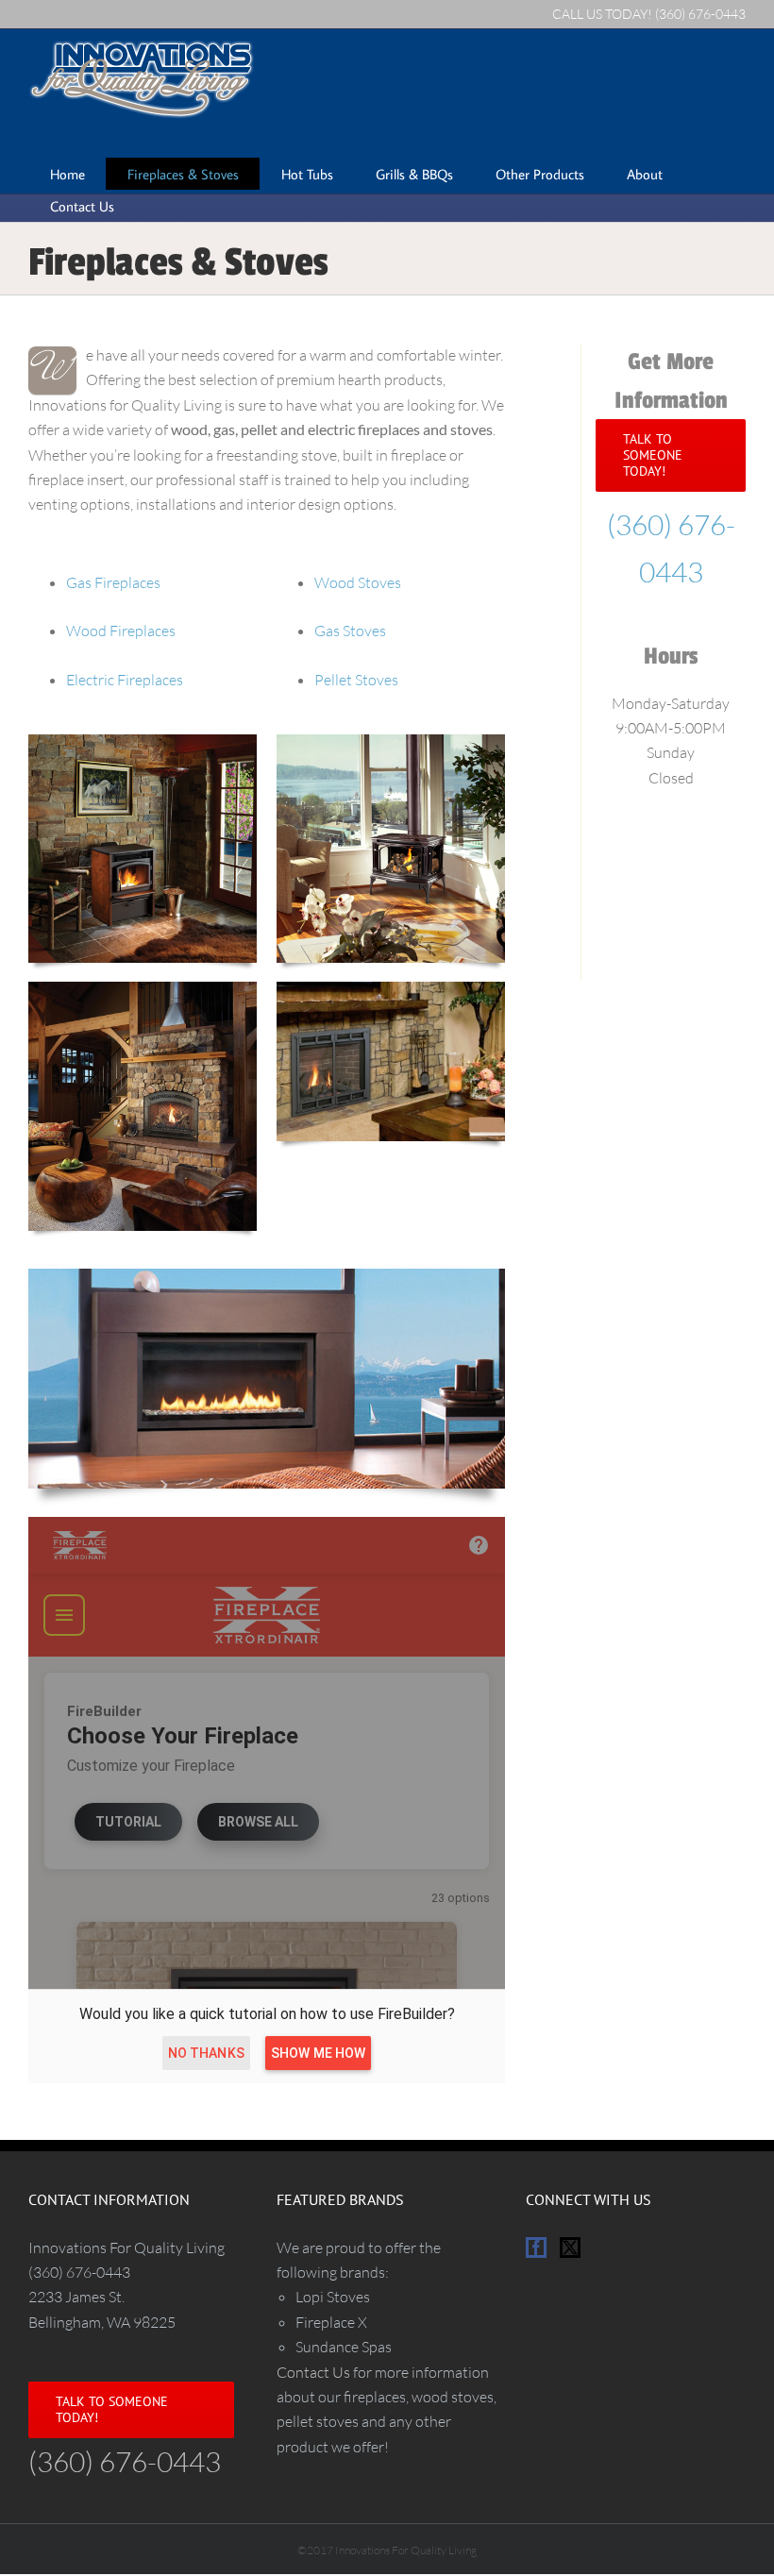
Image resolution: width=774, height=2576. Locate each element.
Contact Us (313, 2372)
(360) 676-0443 (700, 14)
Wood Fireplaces (121, 631)
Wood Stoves (358, 582)
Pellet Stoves (356, 680)
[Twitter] (570, 2248)
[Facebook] (536, 2248)
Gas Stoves (350, 631)
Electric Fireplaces (125, 680)
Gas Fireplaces (113, 582)
